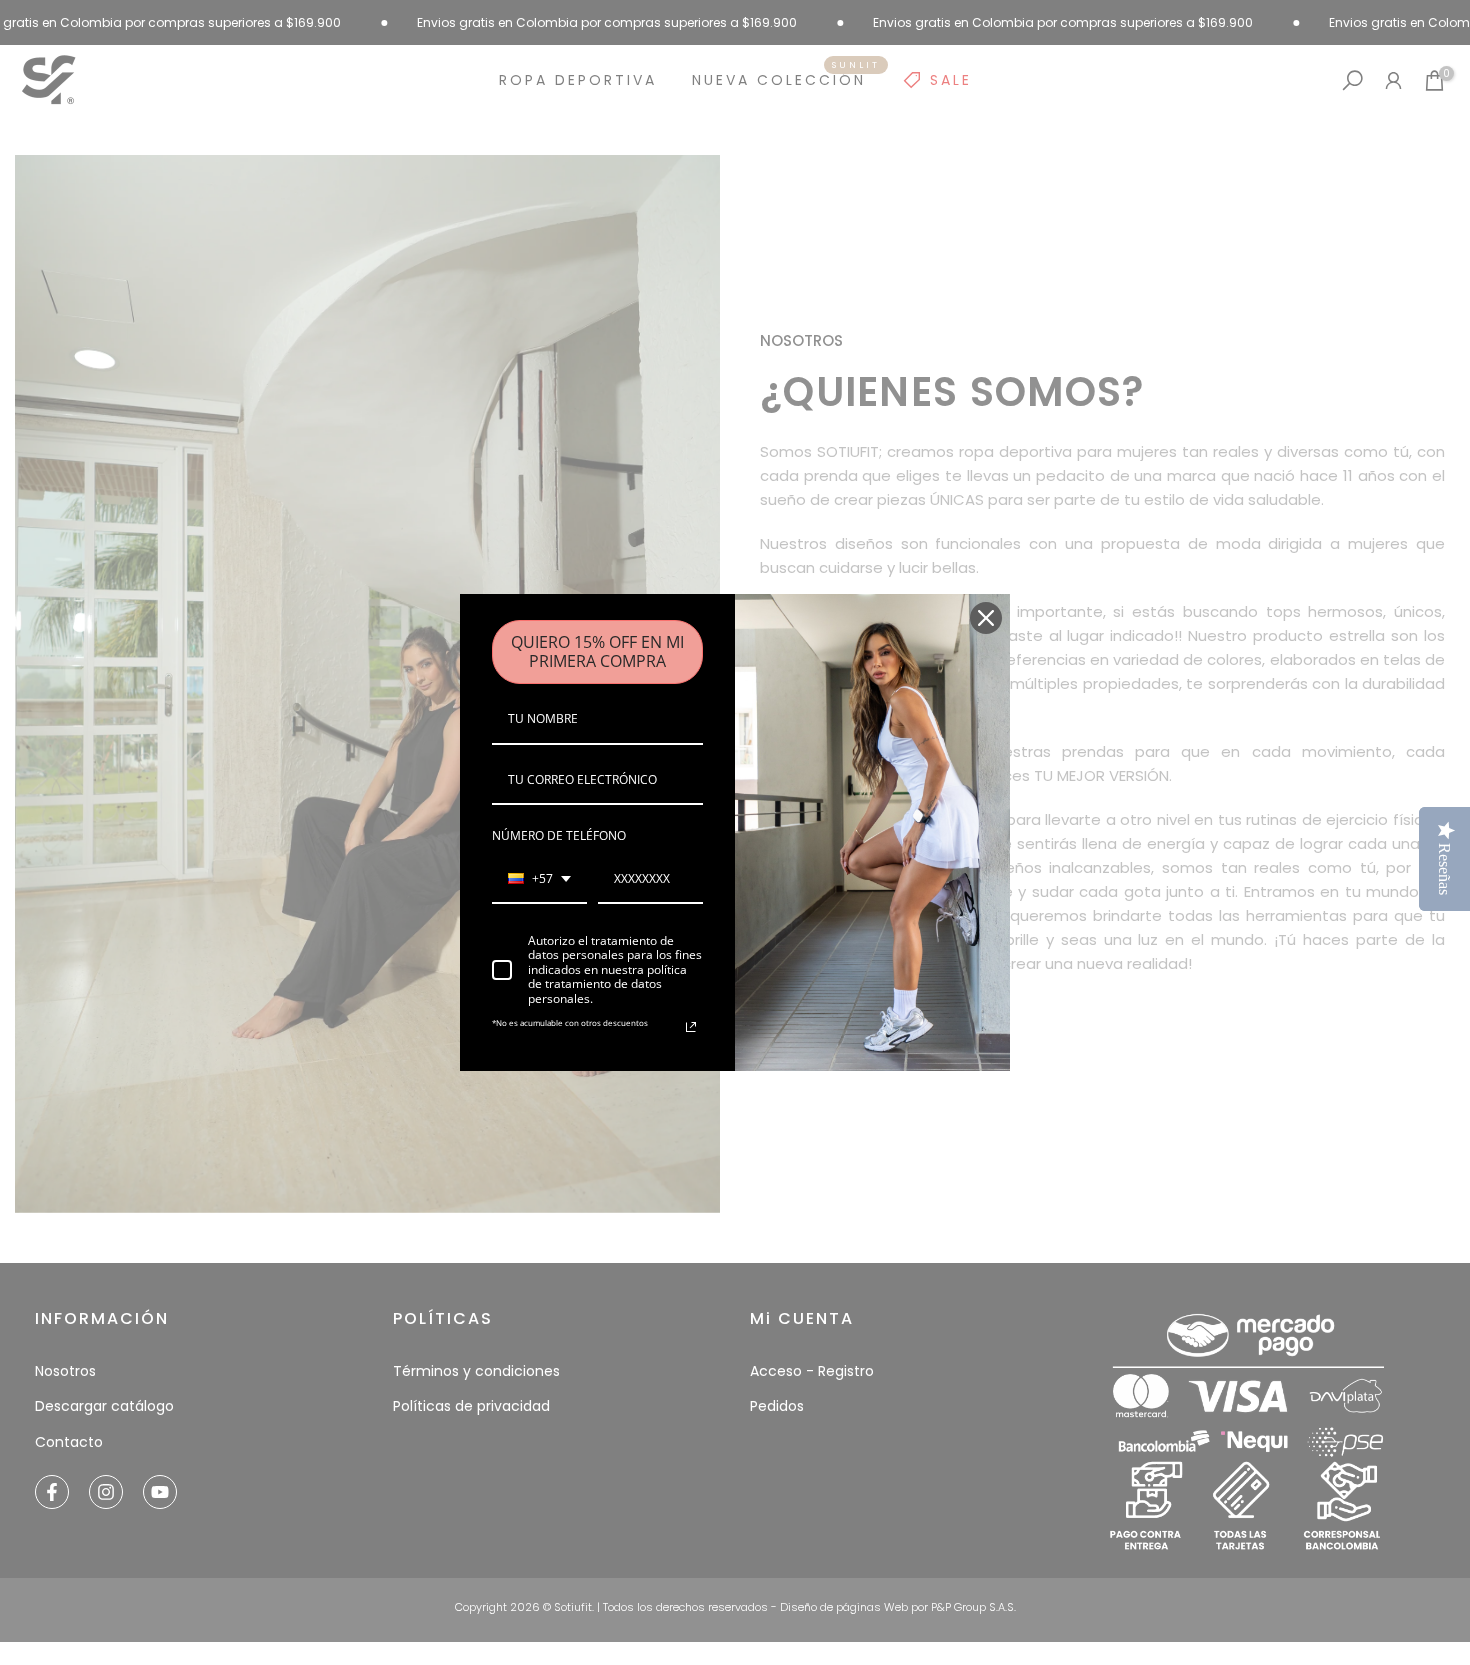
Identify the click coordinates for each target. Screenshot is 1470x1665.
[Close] (986, 618)
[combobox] (539, 880)
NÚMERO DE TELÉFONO (559, 835)
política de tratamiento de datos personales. (607, 984)
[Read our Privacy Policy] (691, 1027)
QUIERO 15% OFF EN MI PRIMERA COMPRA (597, 651)
